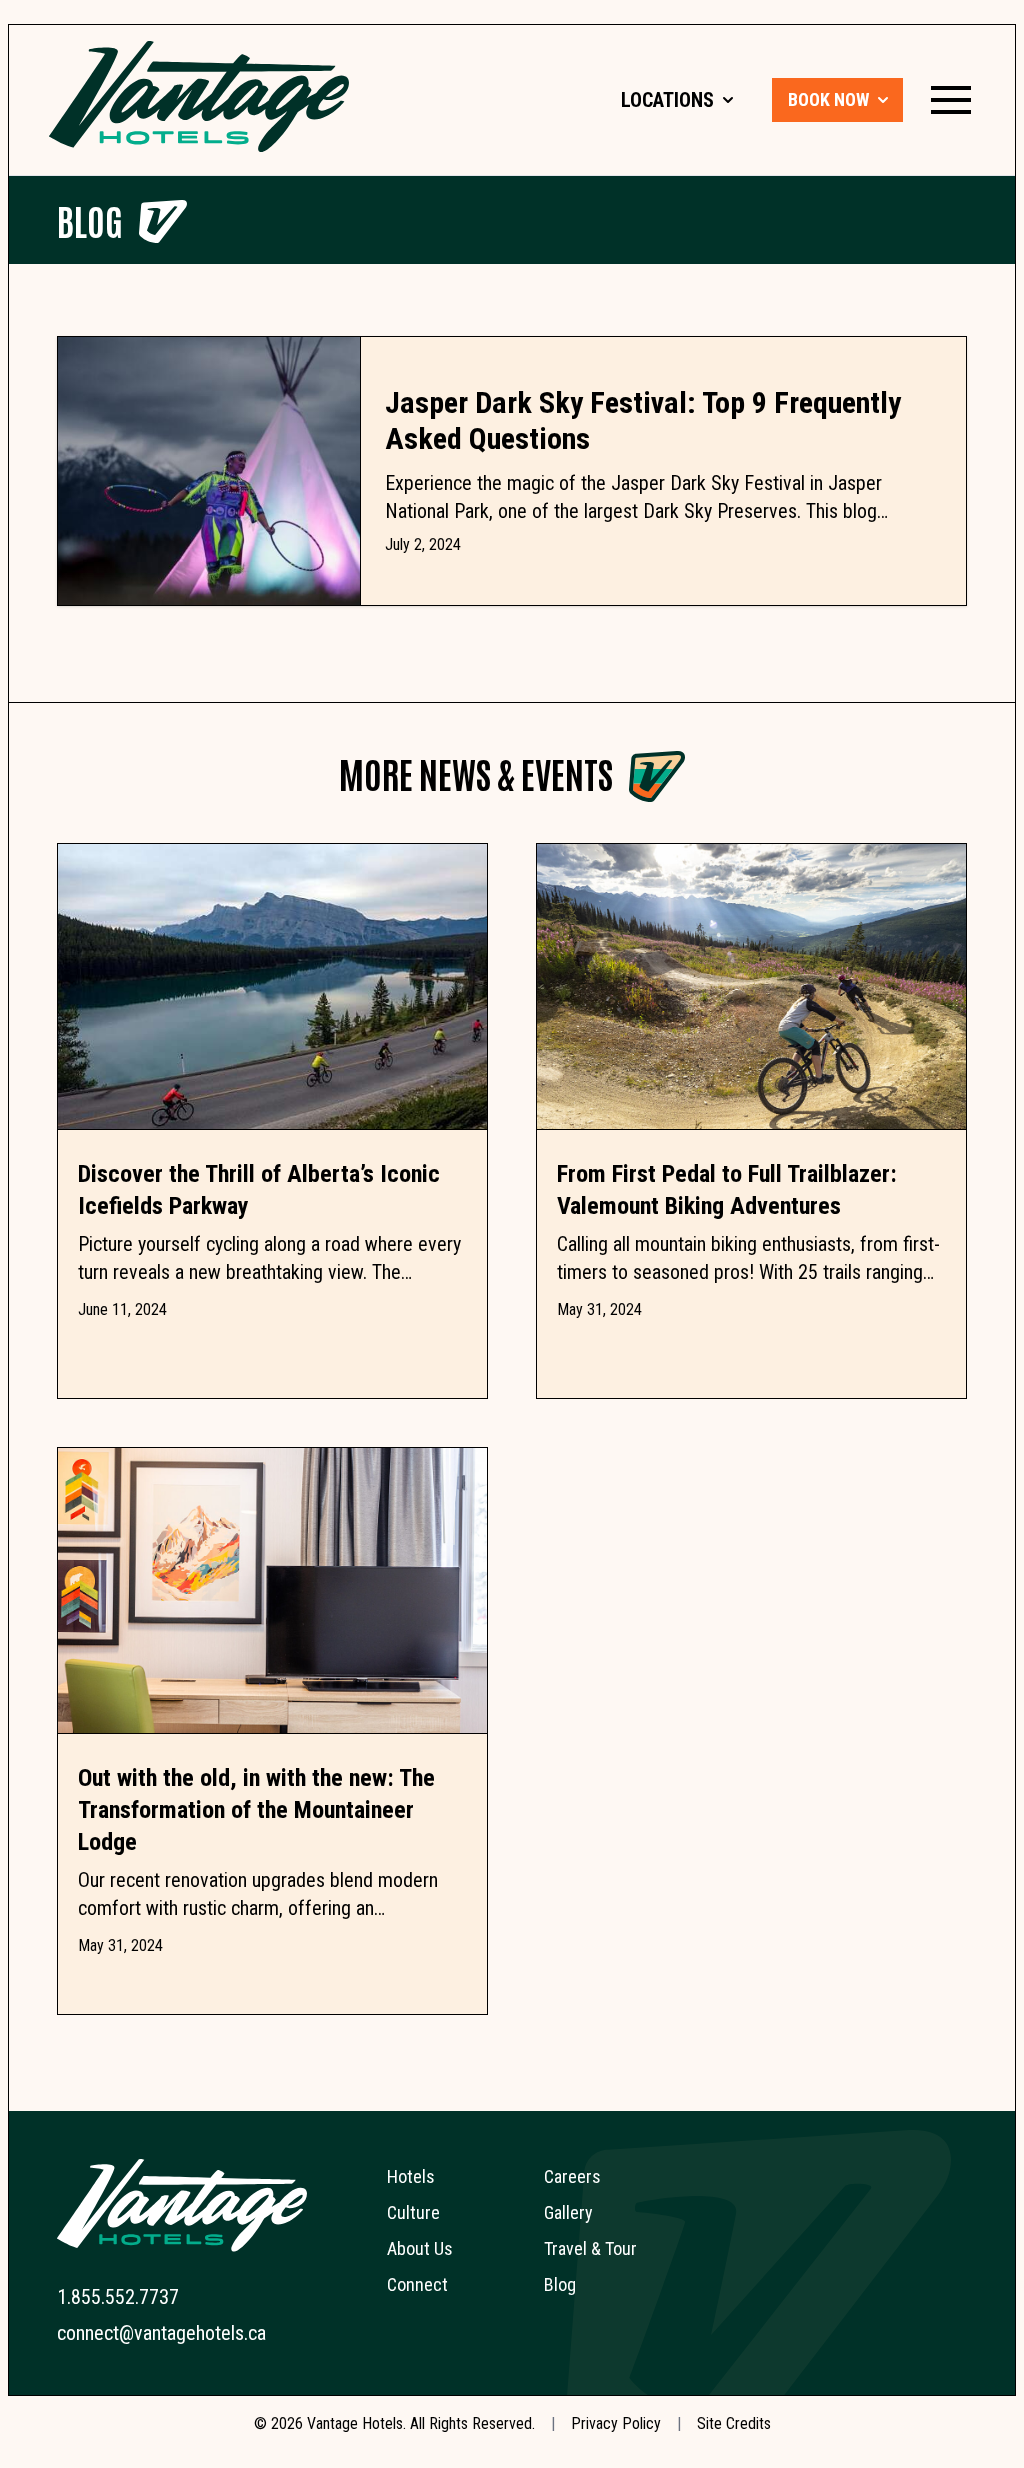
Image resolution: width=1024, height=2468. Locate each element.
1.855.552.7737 (118, 2297)
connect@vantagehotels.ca (161, 2333)
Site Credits (734, 2423)
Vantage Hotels (355, 2423)
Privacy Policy (616, 2423)
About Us (420, 2248)
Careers (572, 2176)
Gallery (568, 2212)
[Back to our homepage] (199, 96)
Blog (90, 219)
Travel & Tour (590, 2248)
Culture (413, 2212)
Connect (417, 2284)
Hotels (411, 2176)
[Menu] (951, 100)
